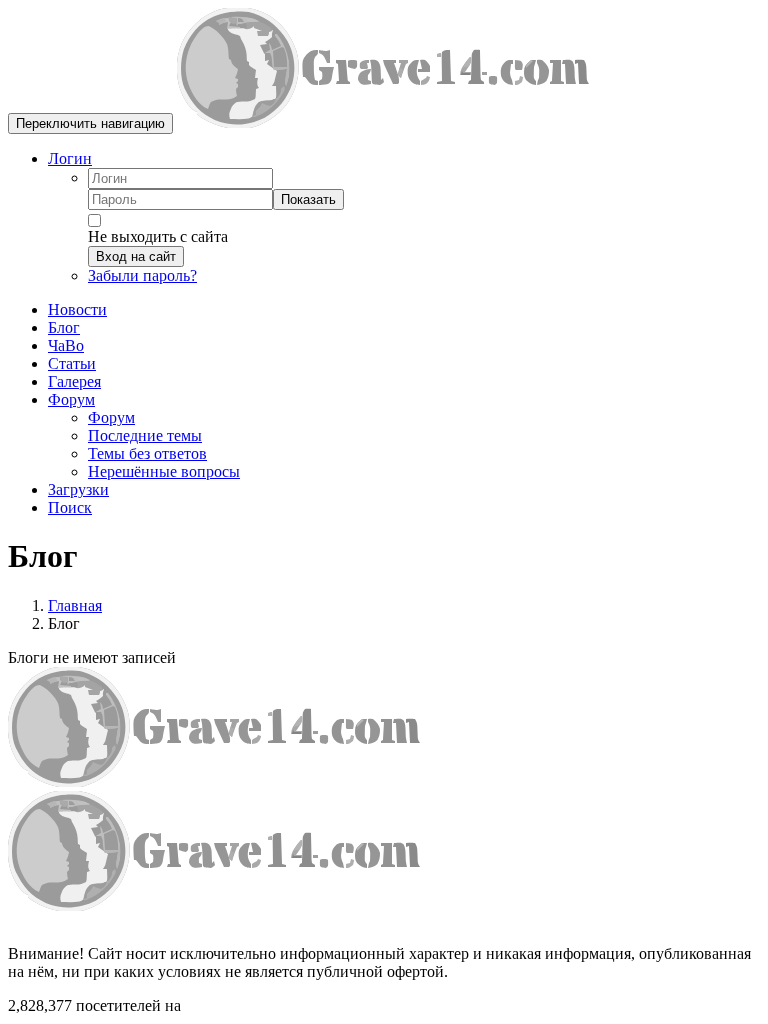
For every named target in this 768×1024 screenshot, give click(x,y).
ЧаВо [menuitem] (66, 345)
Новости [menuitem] (77, 309)
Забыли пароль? (142, 275)
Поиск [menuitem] (70, 507)
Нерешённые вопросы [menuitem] (164, 471)
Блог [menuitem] (64, 327)
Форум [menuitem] (111, 417)
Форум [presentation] (71, 399)
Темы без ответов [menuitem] (147, 453)
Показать (308, 199)
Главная (75, 605)
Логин (70, 158)
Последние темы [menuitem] (145, 435)
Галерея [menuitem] (74, 381)
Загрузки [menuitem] (78, 489)
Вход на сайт (136, 256)
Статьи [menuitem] (72, 363)
